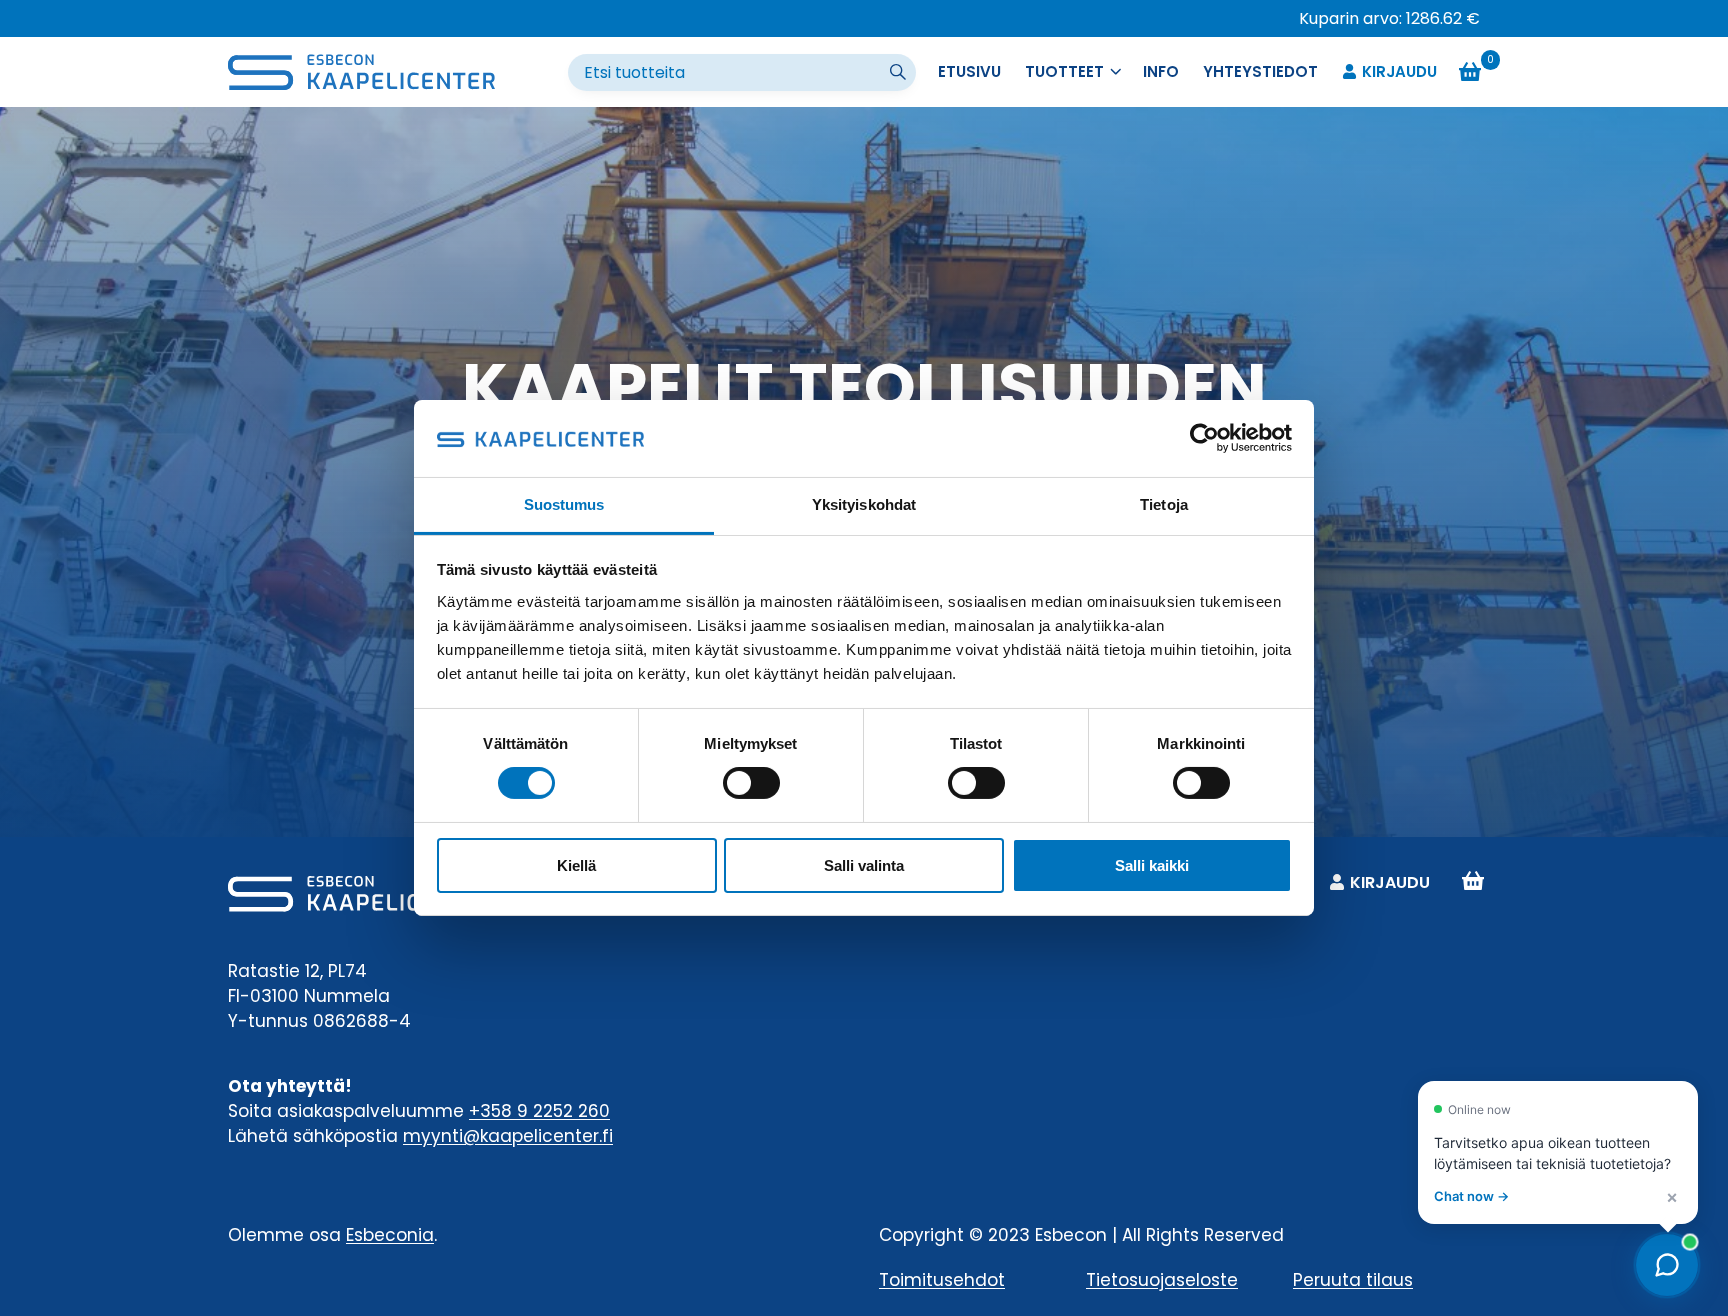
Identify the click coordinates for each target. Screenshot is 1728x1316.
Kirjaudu (1399, 71)
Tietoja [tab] (1164, 504)
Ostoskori (1473, 882)
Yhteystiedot (1260, 71)
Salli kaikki (1152, 865)
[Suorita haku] (900, 73)
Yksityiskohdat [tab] (864, 504)
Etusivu (969, 71)
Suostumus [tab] (564, 504)
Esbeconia (390, 1235)
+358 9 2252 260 (539, 1111)
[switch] (751, 783)
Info (1161, 71)
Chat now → (1471, 1196)
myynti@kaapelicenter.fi (508, 1136)
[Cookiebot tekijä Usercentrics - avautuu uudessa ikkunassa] (1204, 438)
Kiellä (576, 865)
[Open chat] (1667, 1265)
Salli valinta (864, 865)
